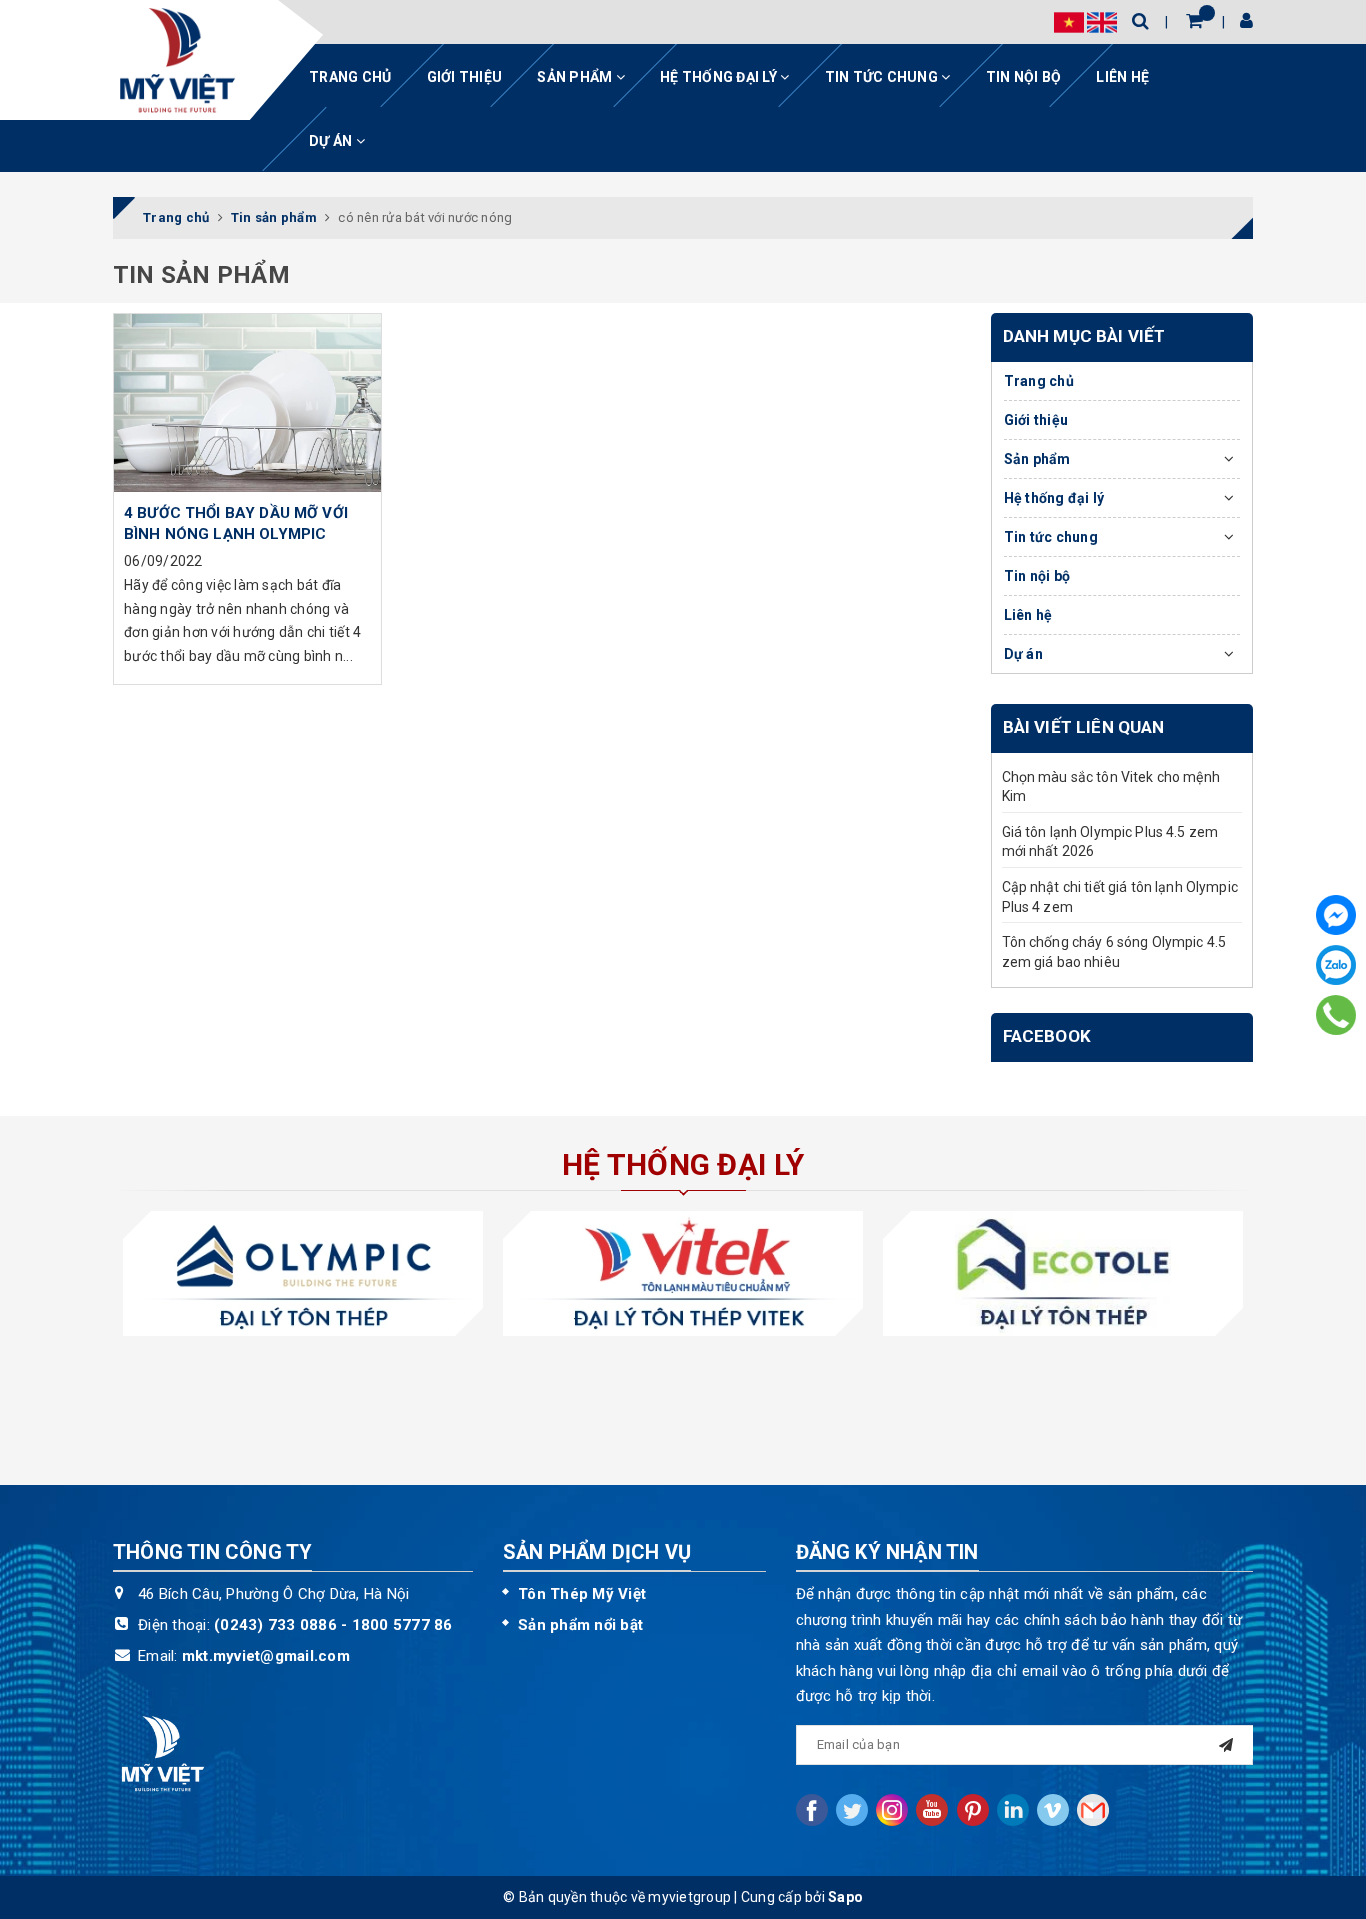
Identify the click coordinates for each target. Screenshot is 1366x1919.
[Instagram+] (892, 1810)
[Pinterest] (973, 1810)
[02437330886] (1336, 1014)
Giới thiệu (465, 77)
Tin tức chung (883, 77)
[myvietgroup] (177, 60)
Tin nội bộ (1024, 77)
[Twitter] (852, 1810)
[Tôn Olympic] (303, 1273)
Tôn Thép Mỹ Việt (582, 1594)
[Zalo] (1336, 965)
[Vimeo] (1053, 1810)
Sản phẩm (576, 77)
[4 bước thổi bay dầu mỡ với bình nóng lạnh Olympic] (247, 403)
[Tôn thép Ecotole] (1063, 1273)
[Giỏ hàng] (1194, 20)
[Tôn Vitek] (683, 1273)
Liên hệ (1122, 77)
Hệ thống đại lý (720, 77)
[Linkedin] (1013, 1810)
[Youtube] (932, 1810)
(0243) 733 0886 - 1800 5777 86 (333, 1625)
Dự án (332, 141)
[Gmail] (1093, 1810)
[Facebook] (1336, 915)
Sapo (845, 1897)
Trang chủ (350, 77)
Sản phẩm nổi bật (580, 1625)
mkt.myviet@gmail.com (266, 1656)
